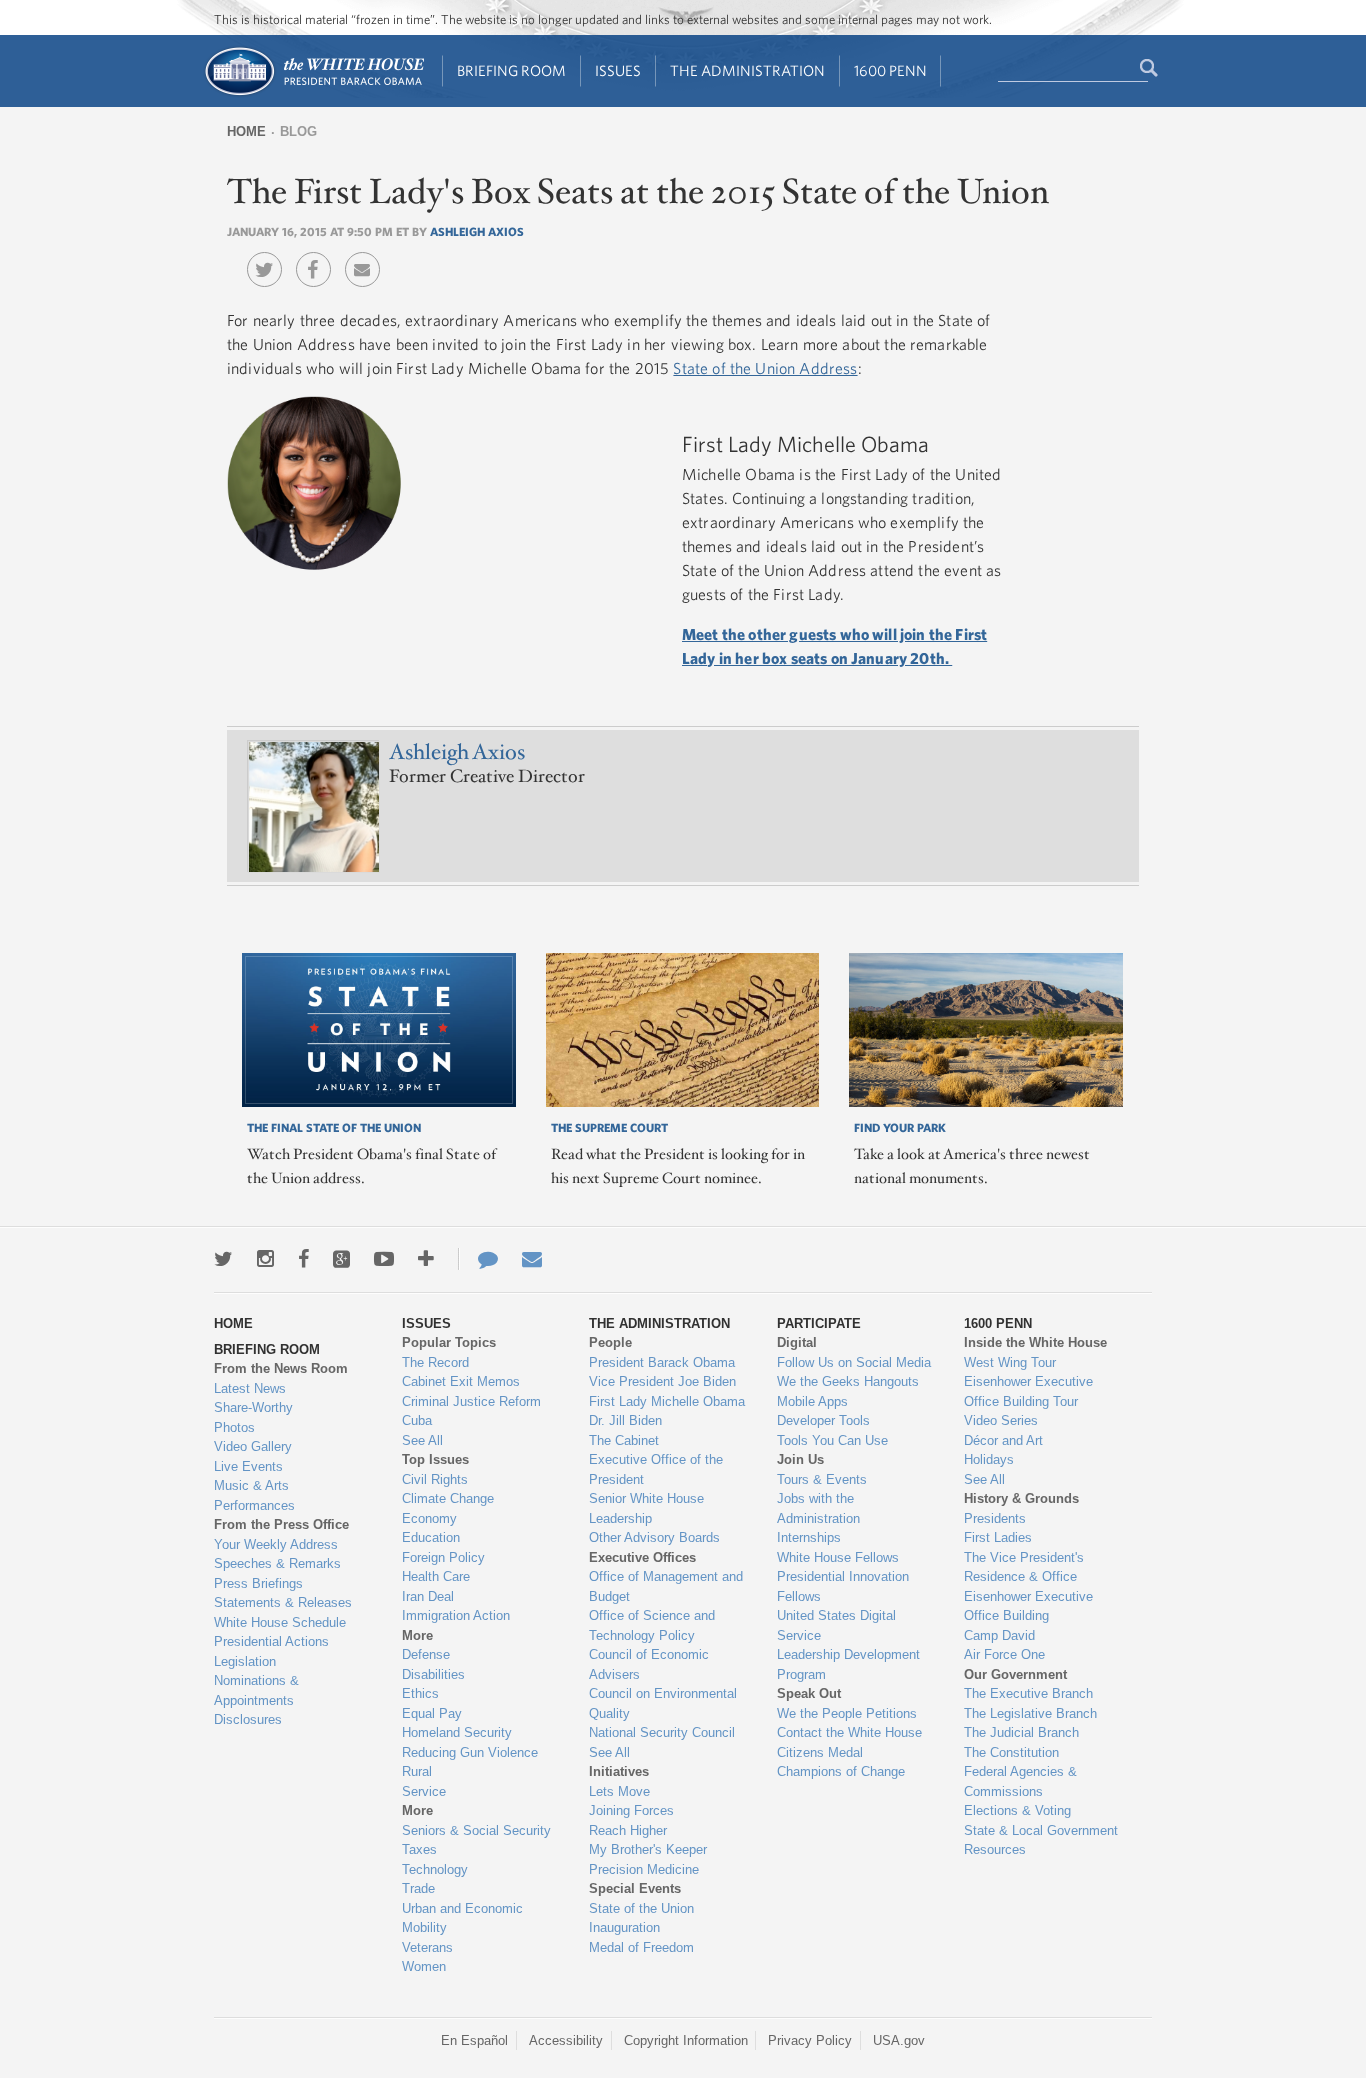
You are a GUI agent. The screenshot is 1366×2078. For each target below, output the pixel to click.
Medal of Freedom (641, 1947)
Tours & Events (822, 1479)
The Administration (747, 70)
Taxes (419, 1849)
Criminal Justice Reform (471, 1401)
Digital (797, 1342)
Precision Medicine (644, 1869)
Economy (429, 1518)
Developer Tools (823, 1420)
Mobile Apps (812, 1401)
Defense (426, 1654)
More (417, 1635)
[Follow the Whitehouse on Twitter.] (223, 1259)
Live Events (248, 1466)
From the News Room (281, 1368)
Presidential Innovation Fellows (843, 1586)
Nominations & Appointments (256, 1690)
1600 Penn (890, 70)
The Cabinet (624, 1440)
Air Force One (1004, 1654)
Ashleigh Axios (477, 231)
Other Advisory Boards (654, 1537)
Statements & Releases (283, 1602)
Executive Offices (642, 1557)
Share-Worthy (253, 1407)
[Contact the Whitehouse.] (478, 1259)
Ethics (420, 1693)
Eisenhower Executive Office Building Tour (1028, 1391)
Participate (819, 1323)
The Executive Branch (1028, 1693)
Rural (417, 1771)
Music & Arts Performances (254, 1495)
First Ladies (998, 1537)
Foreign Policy (443, 1557)
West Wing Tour (1010, 1362)
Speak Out (809, 1693)
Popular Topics (449, 1342)
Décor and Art (1003, 1440)
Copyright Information (686, 2040)
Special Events (635, 1888)
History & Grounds (1021, 1498)
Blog (298, 131)
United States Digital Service (836, 1625)
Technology (435, 1869)
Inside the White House (1035, 1342)
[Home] (313, 93)
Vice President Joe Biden (662, 1381)
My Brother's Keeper (648, 1849)
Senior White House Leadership (646, 1508)
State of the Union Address (765, 368)
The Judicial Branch (1021, 1732)
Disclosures (248, 1719)
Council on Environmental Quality (663, 1703)
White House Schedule (280, 1622)
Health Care (436, 1576)
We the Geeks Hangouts (848, 1381)
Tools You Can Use (832, 1440)
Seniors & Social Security (476, 1830)
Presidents (995, 1518)
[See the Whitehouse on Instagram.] (265, 1259)
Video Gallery (253, 1446)
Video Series (1001, 1420)
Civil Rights (435, 1479)
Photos (234, 1427)
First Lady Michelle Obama (667, 1401)
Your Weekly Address (276, 1544)
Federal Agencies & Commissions (1020, 1781)
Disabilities (433, 1674)
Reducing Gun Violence (470, 1752)
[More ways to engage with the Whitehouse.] (426, 1259)
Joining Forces (631, 1810)
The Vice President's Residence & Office (1024, 1567)
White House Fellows (838, 1557)
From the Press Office (281, 1524)
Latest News (250, 1388)
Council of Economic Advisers (649, 1664)
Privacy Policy (810, 2040)
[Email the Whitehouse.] (532, 1259)
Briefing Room (511, 70)
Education (431, 1537)
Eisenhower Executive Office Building (1028, 1606)
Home (246, 131)
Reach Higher (628, 1830)
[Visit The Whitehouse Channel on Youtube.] (384, 1259)
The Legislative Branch (1030, 1713)
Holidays (989, 1459)
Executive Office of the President (656, 1469)
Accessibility (566, 2040)
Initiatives (619, 1771)
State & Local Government (1041, 1830)
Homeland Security (457, 1732)
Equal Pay (432, 1713)
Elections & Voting (1017, 1810)
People (610, 1342)
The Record (435, 1362)
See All (422, 1440)
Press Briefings (258, 1583)
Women (424, 1966)
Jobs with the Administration (818, 1508)
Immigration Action (456, 1615)
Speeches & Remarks (277, 1563)
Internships (809, 1537)
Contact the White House (849, 1732)
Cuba (417, 1420)
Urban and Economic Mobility (462, 1918)
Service (424, 1791)
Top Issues (435, 1459)
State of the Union (641, 1908)
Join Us (800, 1459)
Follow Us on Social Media (854, 1362)
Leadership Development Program (848, 1664)
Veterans (427, 1947)
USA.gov (899, 2040)
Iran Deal (428, 1596)
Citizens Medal (820, 1752)
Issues (618, 70)
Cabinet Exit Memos (461, 1381)
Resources (995, 1849)
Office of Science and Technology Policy (652, 1625)
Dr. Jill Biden (625, 1420)
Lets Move (619, 1791)
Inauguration (624, 1927)
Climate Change (448, 1498)
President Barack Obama (662, 1362)
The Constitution (1011, 1752)
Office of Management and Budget (666, 1586)
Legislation (245, 1661)
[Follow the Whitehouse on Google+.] (341, 1259)
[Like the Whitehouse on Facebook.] (303, 1259)
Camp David (999, 1635)
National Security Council (662, 1732)
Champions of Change (841, 1771)
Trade (418, 1888)
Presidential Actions (271, 1641)
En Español (474, 2040)
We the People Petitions (847, 1713)
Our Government (1015, 1674)
